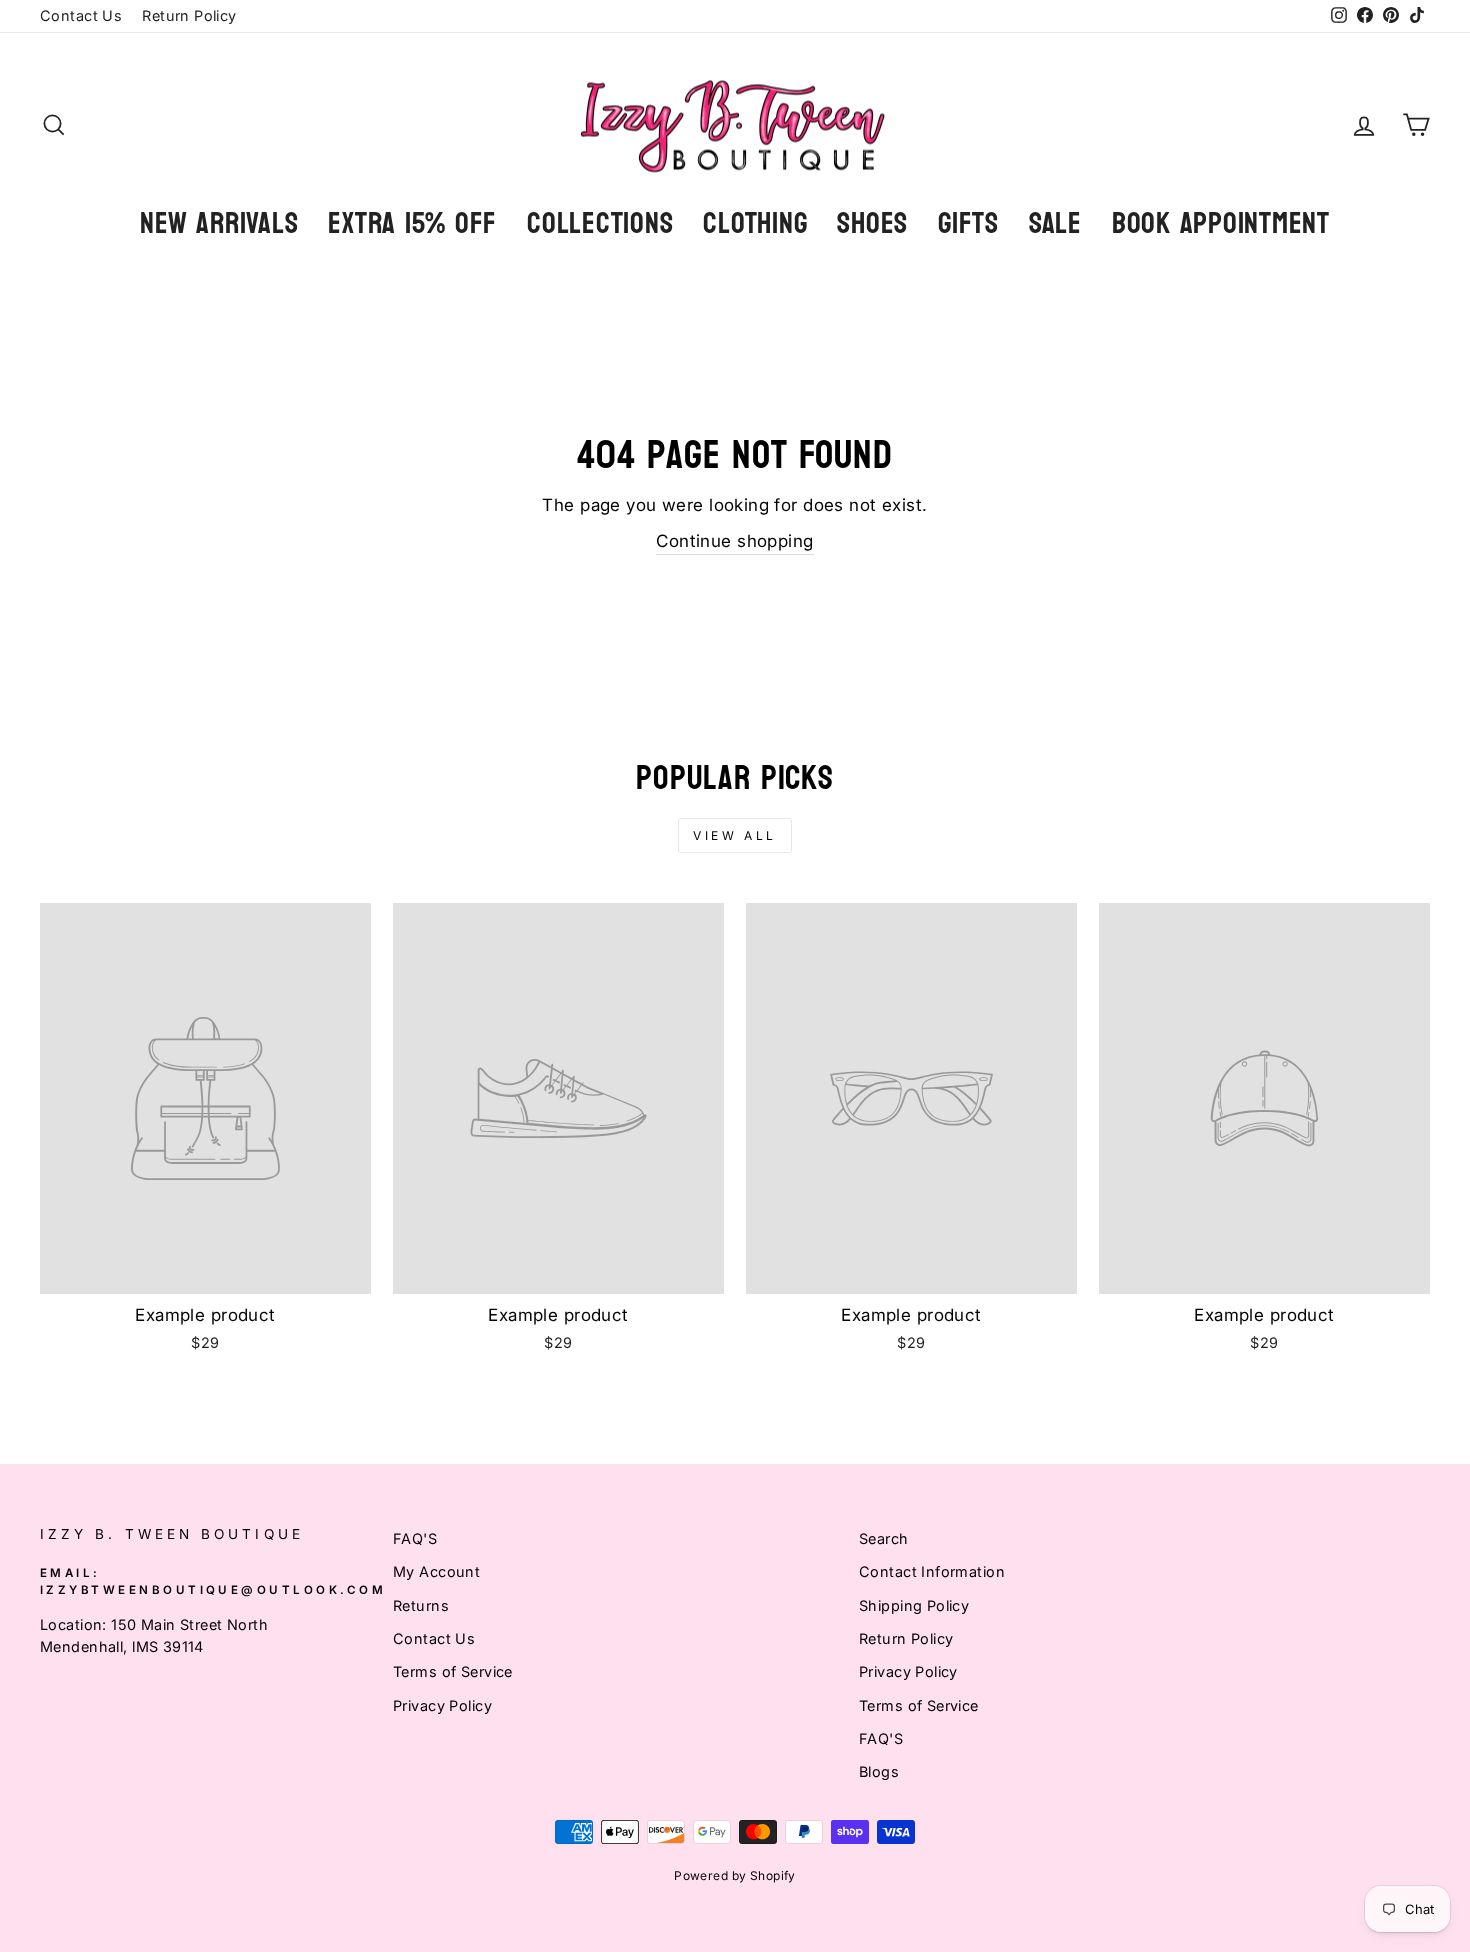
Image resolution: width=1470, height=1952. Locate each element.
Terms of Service (453, 1671)
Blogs (879, 1771)
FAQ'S (415, 1538)
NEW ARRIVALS (219, 223)
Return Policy (189, 15)
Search (884, 1538)
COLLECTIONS (600, 223)
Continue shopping (734, 541)
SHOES (872, 223)
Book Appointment (1221, 223)
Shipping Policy (914, 1605)
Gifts (968, 223)
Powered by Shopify (735, 1875)
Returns (421, 1605)
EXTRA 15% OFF (412, 223)
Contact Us (81, 15)
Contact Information (932, 1571)
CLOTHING (755, 223)
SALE (1055, 223)
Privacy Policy (442, 1705)
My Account (436, 1571)
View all (735, 835)
